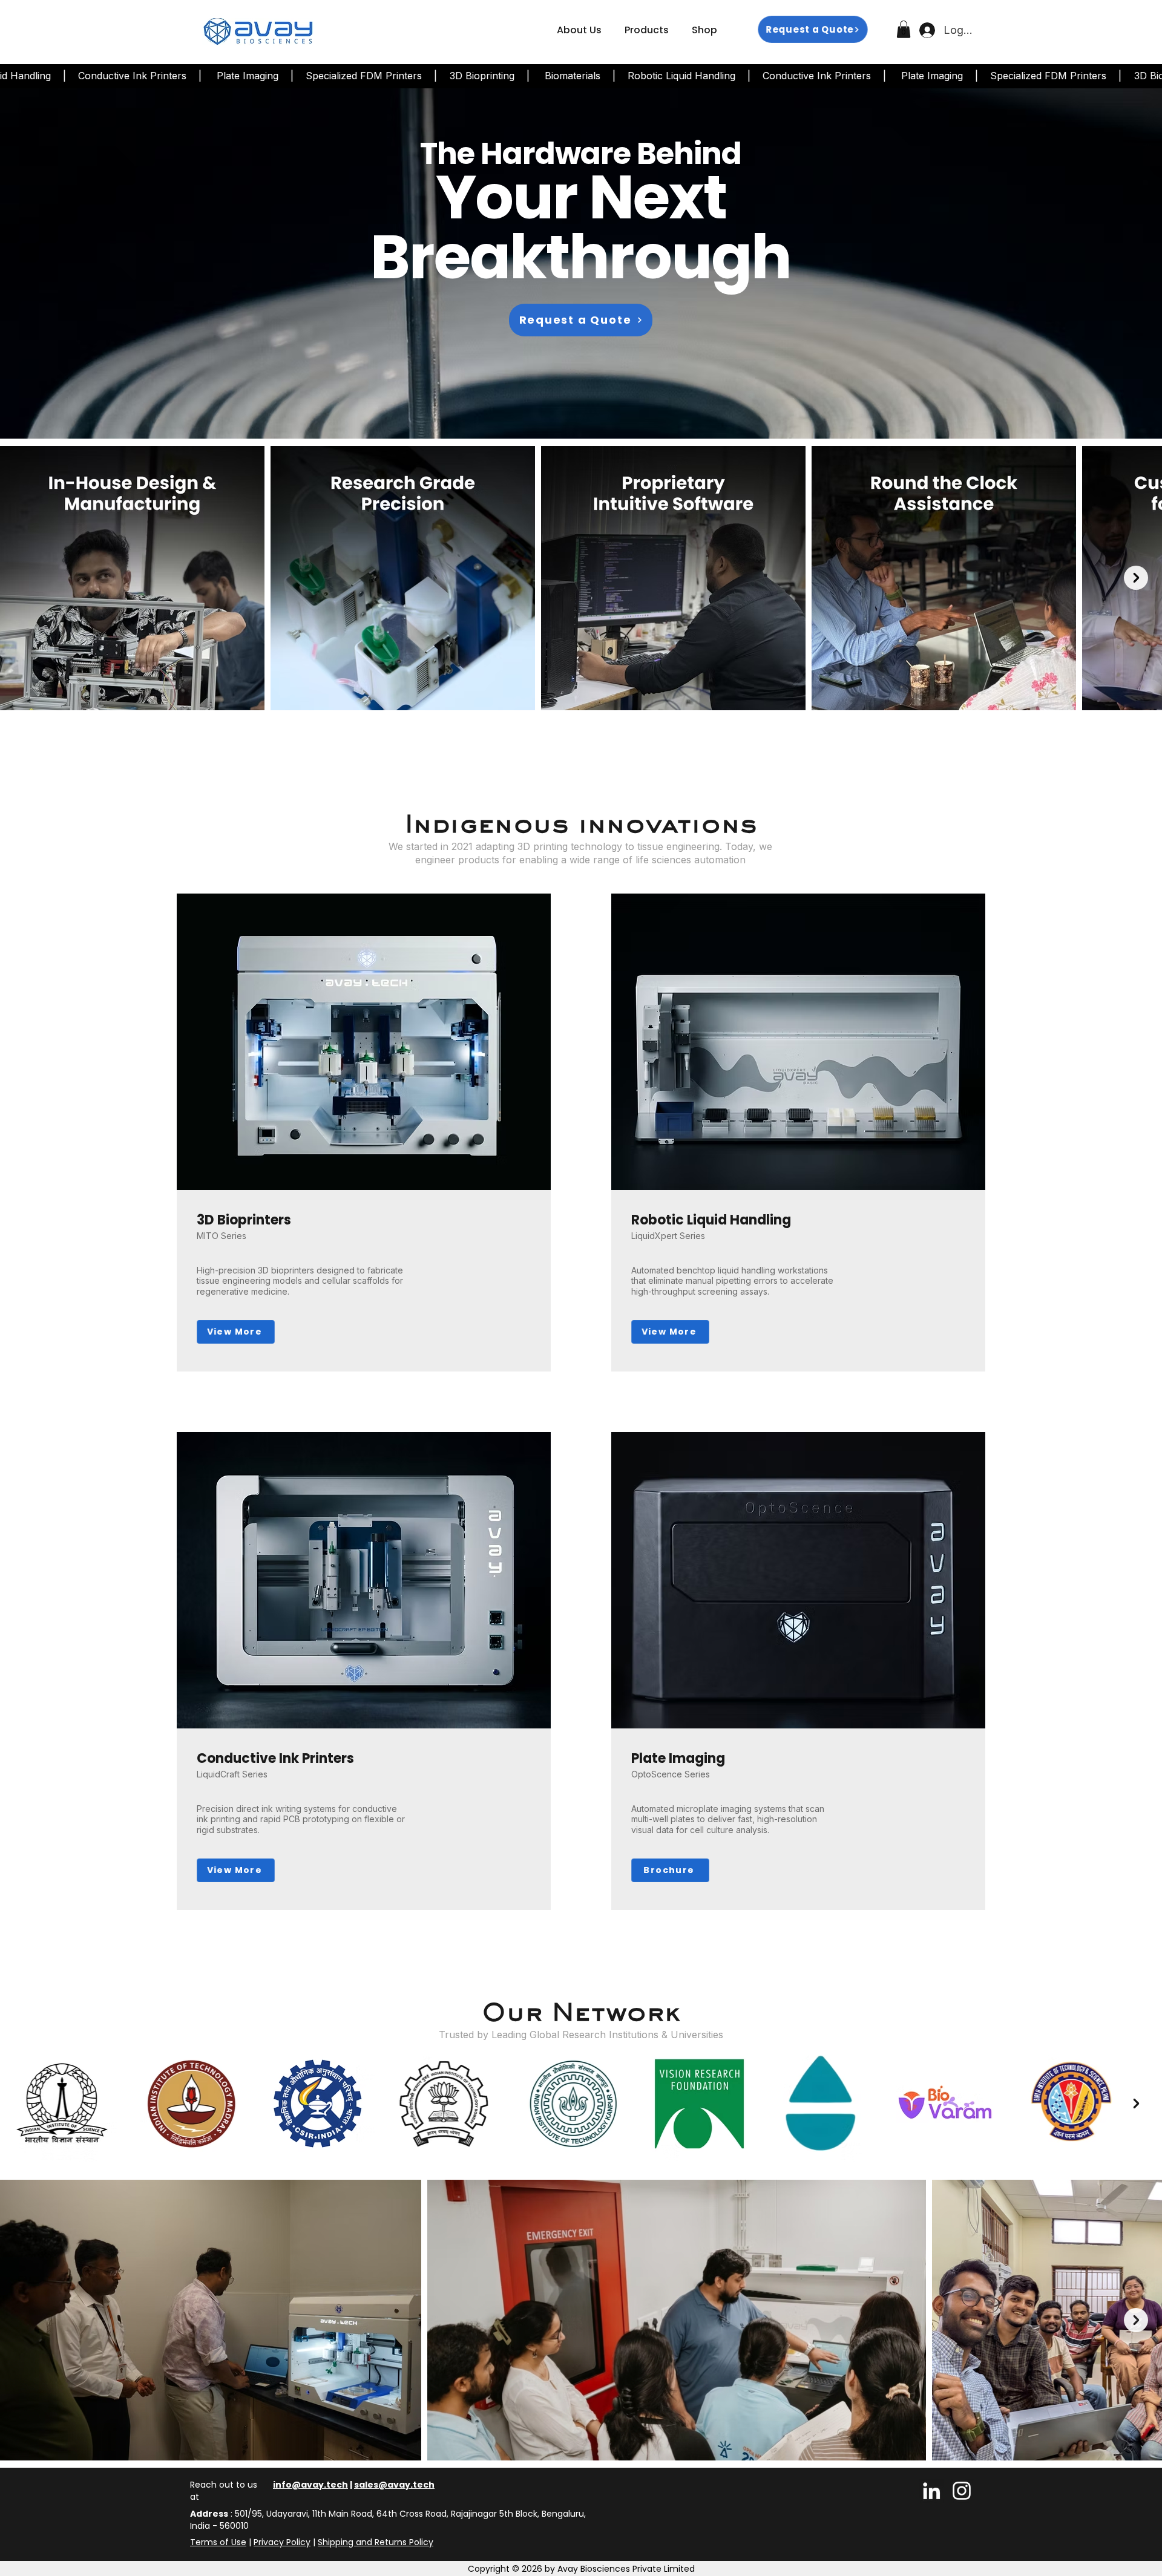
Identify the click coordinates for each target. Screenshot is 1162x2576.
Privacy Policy (282, 2542)
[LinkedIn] (931, 2491)
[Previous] (66, 263)
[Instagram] (962, 2491)
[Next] (1096, 263)
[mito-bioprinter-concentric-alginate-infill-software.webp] (581, 408)
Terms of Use (218, 2542)
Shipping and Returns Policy (376, 2542)
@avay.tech (406, 2485)
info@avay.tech (310, 2485)
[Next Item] (1136, 578)
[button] (647, 30)
